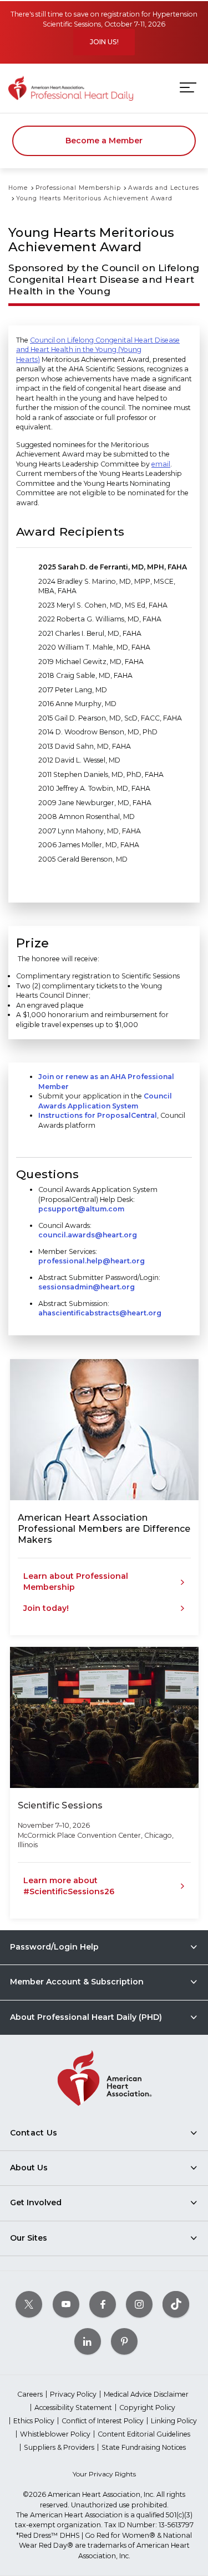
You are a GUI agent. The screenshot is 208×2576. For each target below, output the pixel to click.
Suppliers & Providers (59, 2447)
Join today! (46, 1608)
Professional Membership (78, 188)
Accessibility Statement (73, 2407)
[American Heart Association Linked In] (88, 2341)
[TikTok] (176, 2304)
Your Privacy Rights (104, 2474)
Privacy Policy (73, 2394)
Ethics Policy (34, 2421)
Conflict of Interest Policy (103, 2421)
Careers (30, 2394)
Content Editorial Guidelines (144, 2434)
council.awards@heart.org (88, 1235)
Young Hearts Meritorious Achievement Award (94, 198)
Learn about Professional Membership (76, 1582)
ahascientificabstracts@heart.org (100, 1313)
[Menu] (188, 88)
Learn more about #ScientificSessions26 (69, 1886)
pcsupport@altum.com (81, 1209)
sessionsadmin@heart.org (87, 1287)
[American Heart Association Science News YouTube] (66, 2304)
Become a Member (104, 141)
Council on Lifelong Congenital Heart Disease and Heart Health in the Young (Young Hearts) (98, 350)
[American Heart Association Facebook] (103, 2304)
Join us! (104, 42)
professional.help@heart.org (92, 1261)
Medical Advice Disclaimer (146, 2394)
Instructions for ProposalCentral (98, 1115)
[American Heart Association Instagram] (139, 2304)
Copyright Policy (147, 2407)
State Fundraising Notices (144, 2447)
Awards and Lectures (164, 188)
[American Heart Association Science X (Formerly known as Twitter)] (29, 2304)
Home (18, 188)
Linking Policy (174, 2421)
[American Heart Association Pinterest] (124, 2341)
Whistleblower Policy (55, 2434)
